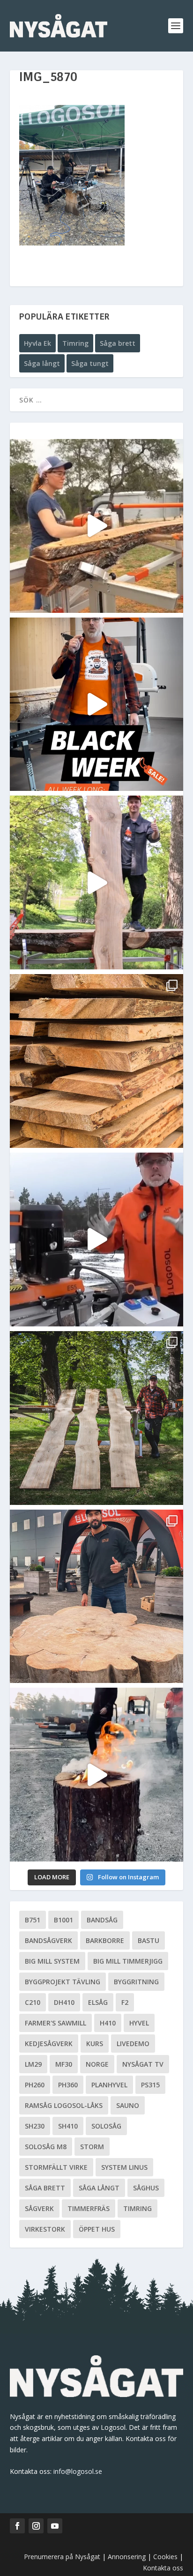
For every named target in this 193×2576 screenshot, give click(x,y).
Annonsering (127, 2557)
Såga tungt (90, 363)
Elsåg (98, 2002)
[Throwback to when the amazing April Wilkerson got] (97, 526)
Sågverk (39, 2208)
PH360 (68, 2085)
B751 (33, 1920)
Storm (92, 2147)
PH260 (35, 2085)
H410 (108, 2023)
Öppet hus (97, 2229)
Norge (97, 2064)
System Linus (124, 2167)
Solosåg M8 (46, 2147)
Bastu (148, 1940)
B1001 (63, 1920)
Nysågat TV (143, 2064)
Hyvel (139, 2023)
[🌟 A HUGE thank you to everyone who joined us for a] (97, 1775)
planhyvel (109, 2085)
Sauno (128, 2105)
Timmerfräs (89, 2208)
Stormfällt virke (56, 2167)
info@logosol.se (78, 2471)
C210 (33, 2002)
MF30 (64, 2064)
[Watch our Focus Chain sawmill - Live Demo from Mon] (97, 1240)
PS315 (150, 2085)
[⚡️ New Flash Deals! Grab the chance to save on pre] (97, 1418)
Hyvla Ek (37, 343)
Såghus (146, 2188)
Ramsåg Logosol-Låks (64, 2105)
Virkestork (45, 2229)
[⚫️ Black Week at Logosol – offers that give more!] (97, 704)
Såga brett (118, 343)
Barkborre (105, 1940)
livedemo (133, 2044)
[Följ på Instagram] (36, 2526)
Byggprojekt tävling (63, 1982)
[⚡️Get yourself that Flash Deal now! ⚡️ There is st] (97, 1061)
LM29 (33, 2064)
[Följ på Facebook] (17, 2526)
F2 (125, 2002)
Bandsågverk (48, 1940)
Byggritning (136, 1982)
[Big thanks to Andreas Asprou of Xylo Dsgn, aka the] (97, 1597)
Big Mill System (52, 1961)
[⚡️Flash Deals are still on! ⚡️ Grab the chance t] (97, 882)
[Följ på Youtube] (55, 2526)
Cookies (166, 2557)
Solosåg (106, 2126)
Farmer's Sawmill (56, 2023)
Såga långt (42, 363)
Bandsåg (102, 1920)
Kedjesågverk (49, 2044)
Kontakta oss (163, 2568)
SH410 (68, 2126)
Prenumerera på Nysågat (62, 2557)
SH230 (35, 2126)
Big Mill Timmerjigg (128, 1961)
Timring (75, 343)
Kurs (95, 2044)
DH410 (64, 2002)
